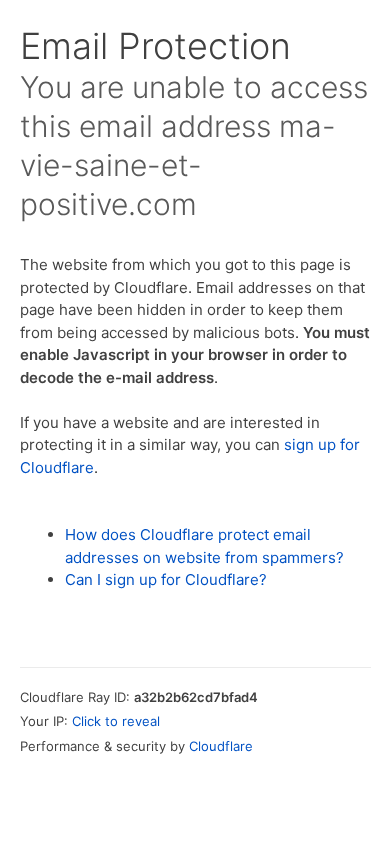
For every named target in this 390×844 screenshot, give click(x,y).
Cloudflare (221, 746)
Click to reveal (116, 721)
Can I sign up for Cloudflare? (166, 579)
